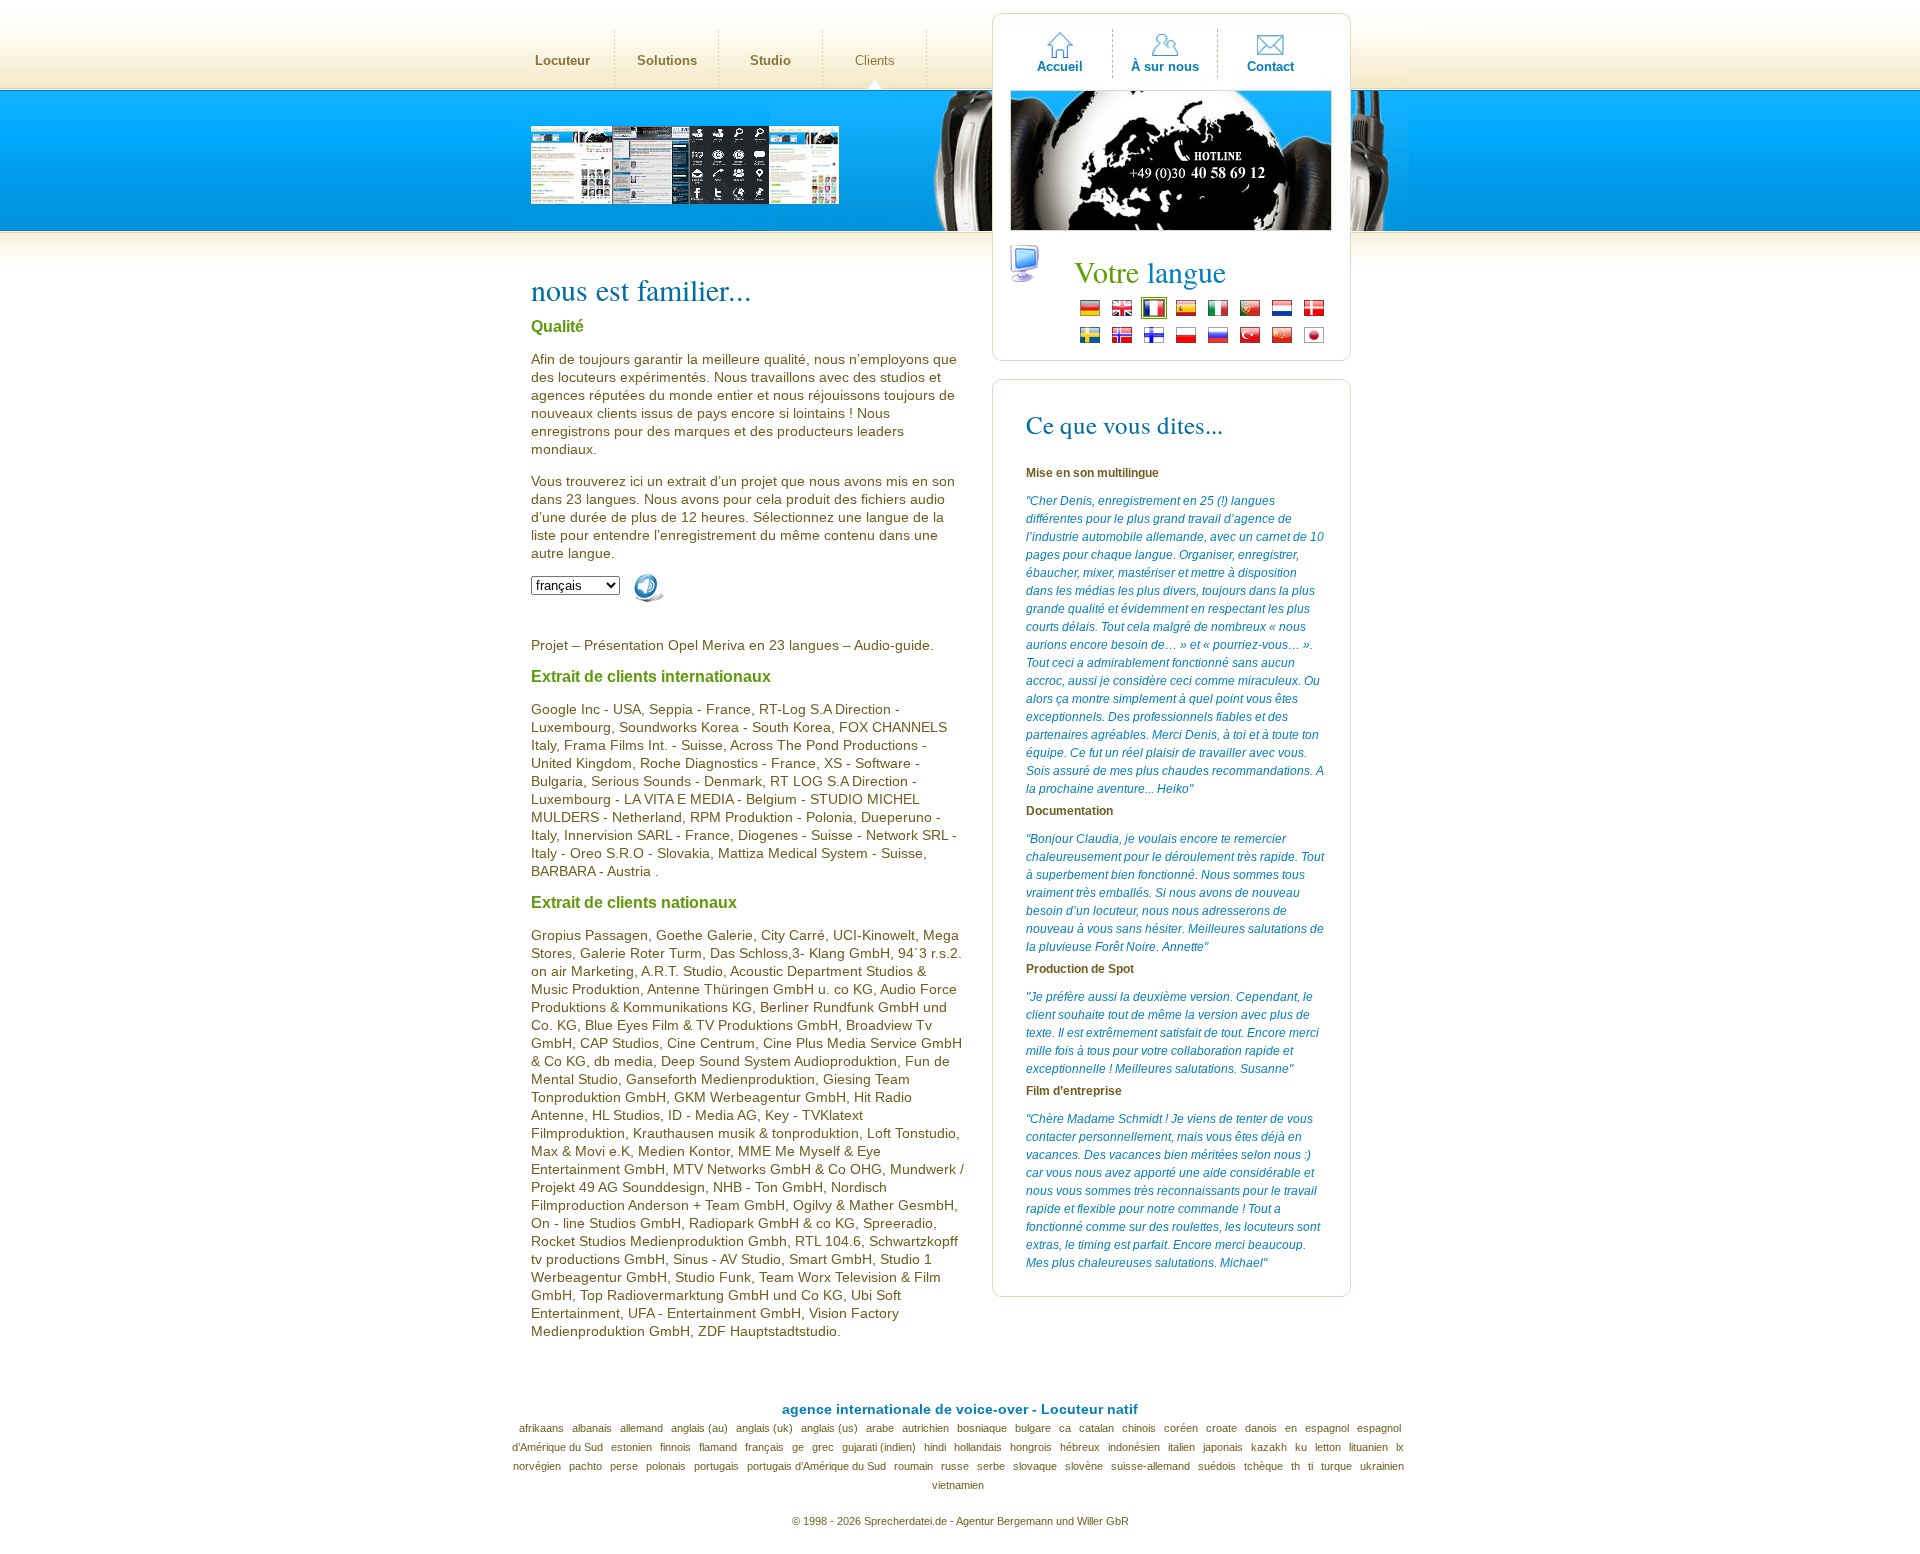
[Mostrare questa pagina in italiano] (1218, 314)
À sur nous (1165, 66)
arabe (880, 1428)
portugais (716, 1466)
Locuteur (562, 60)
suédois (1217, 1466)
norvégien (537, 1466)
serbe (991, 1466)
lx (1400, 1447)
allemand (641, 1428)
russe (955, 1466)
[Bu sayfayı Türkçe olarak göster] (1250, 341)
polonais (666, 1466)
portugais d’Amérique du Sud (816, 1466)
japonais (1223, 1447)
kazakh (1269, 1447)
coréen (1181, 1428)
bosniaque (982, 1428)
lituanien (1368, 1447)
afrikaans (541, 1428)
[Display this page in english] (1122, 314)
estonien (631, 1447)
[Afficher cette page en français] (1154, 314)
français (764, 1447)
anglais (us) (829, 1428)
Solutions (667, 60)
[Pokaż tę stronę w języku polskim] (1186, 341)
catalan (1096, 1428)
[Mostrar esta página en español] (1186, 314)
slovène (1084, 1466)
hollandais (978, 1447)
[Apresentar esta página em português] (1250, 314)
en (1291, 1428)
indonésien (1134, 1447)
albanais (592, 1428)
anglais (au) (699, 1428)
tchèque (1263, 1466)
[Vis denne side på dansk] (1314, 314)
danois (1261, 1428)
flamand (718, 1447)
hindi (935, 1447)
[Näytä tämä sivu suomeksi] (1154, 341)
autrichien (925, 1428)
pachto (585, 1466)
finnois (675, 1447)
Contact (1270, 66)
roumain (913, 1466)
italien (1181, 1447)
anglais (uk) (764, 1428)
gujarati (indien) (879, 1447)
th (1295, 1466)
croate (1221, 1428)
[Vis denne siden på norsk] (1122, 341)
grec (823, 1447)
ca (1065, 1428)
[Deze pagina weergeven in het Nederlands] (1282, 314)
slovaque (1035, 1466)
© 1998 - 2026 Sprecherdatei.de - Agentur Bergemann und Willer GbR (960, 1521)
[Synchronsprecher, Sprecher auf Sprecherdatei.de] (1090, 314)
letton (1328, 1447)
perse (624, 1466)
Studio (770, 60)
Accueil (1060, 66)
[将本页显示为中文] (1282, 341)
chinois (1139, 1428)
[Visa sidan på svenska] (1090, 341)
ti (1310, 1466)
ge (798, 1447)
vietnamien (958, 1485)
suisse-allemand (1150, 1466)
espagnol (1327, 1428)
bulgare (1033, 1428)
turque (1336, 1466)
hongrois (1031, 1447)
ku (1301, 1447)
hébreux (1080, 1447)
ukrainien (1382, 1466)
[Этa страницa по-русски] (1218, 341)
